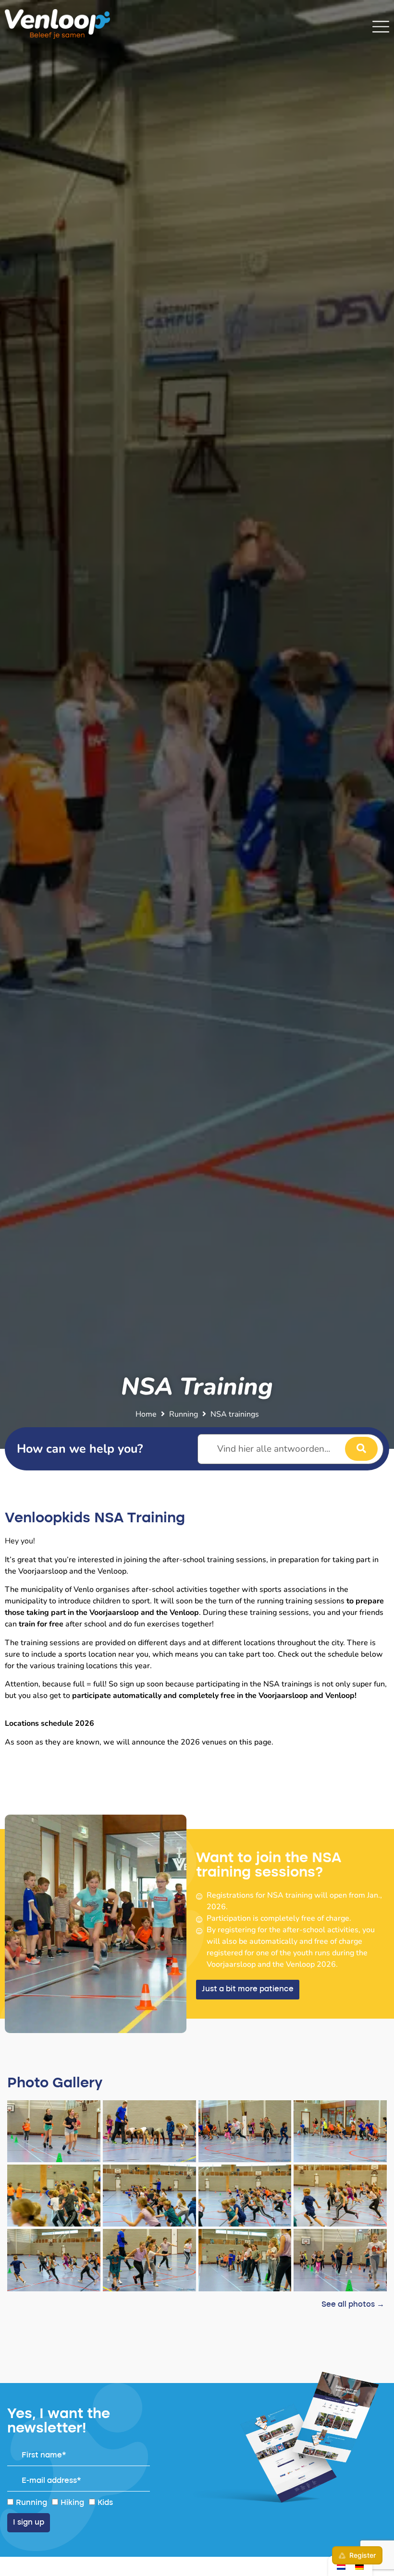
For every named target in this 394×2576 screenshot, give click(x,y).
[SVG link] (381, 27)
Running (184, 1414)
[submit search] (361, 1449)
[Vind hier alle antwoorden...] (291, 1449)
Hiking (72, 2503)
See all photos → (353, 2305)
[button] (248, 1990)
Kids (105, 2503)
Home (146, 1414)
